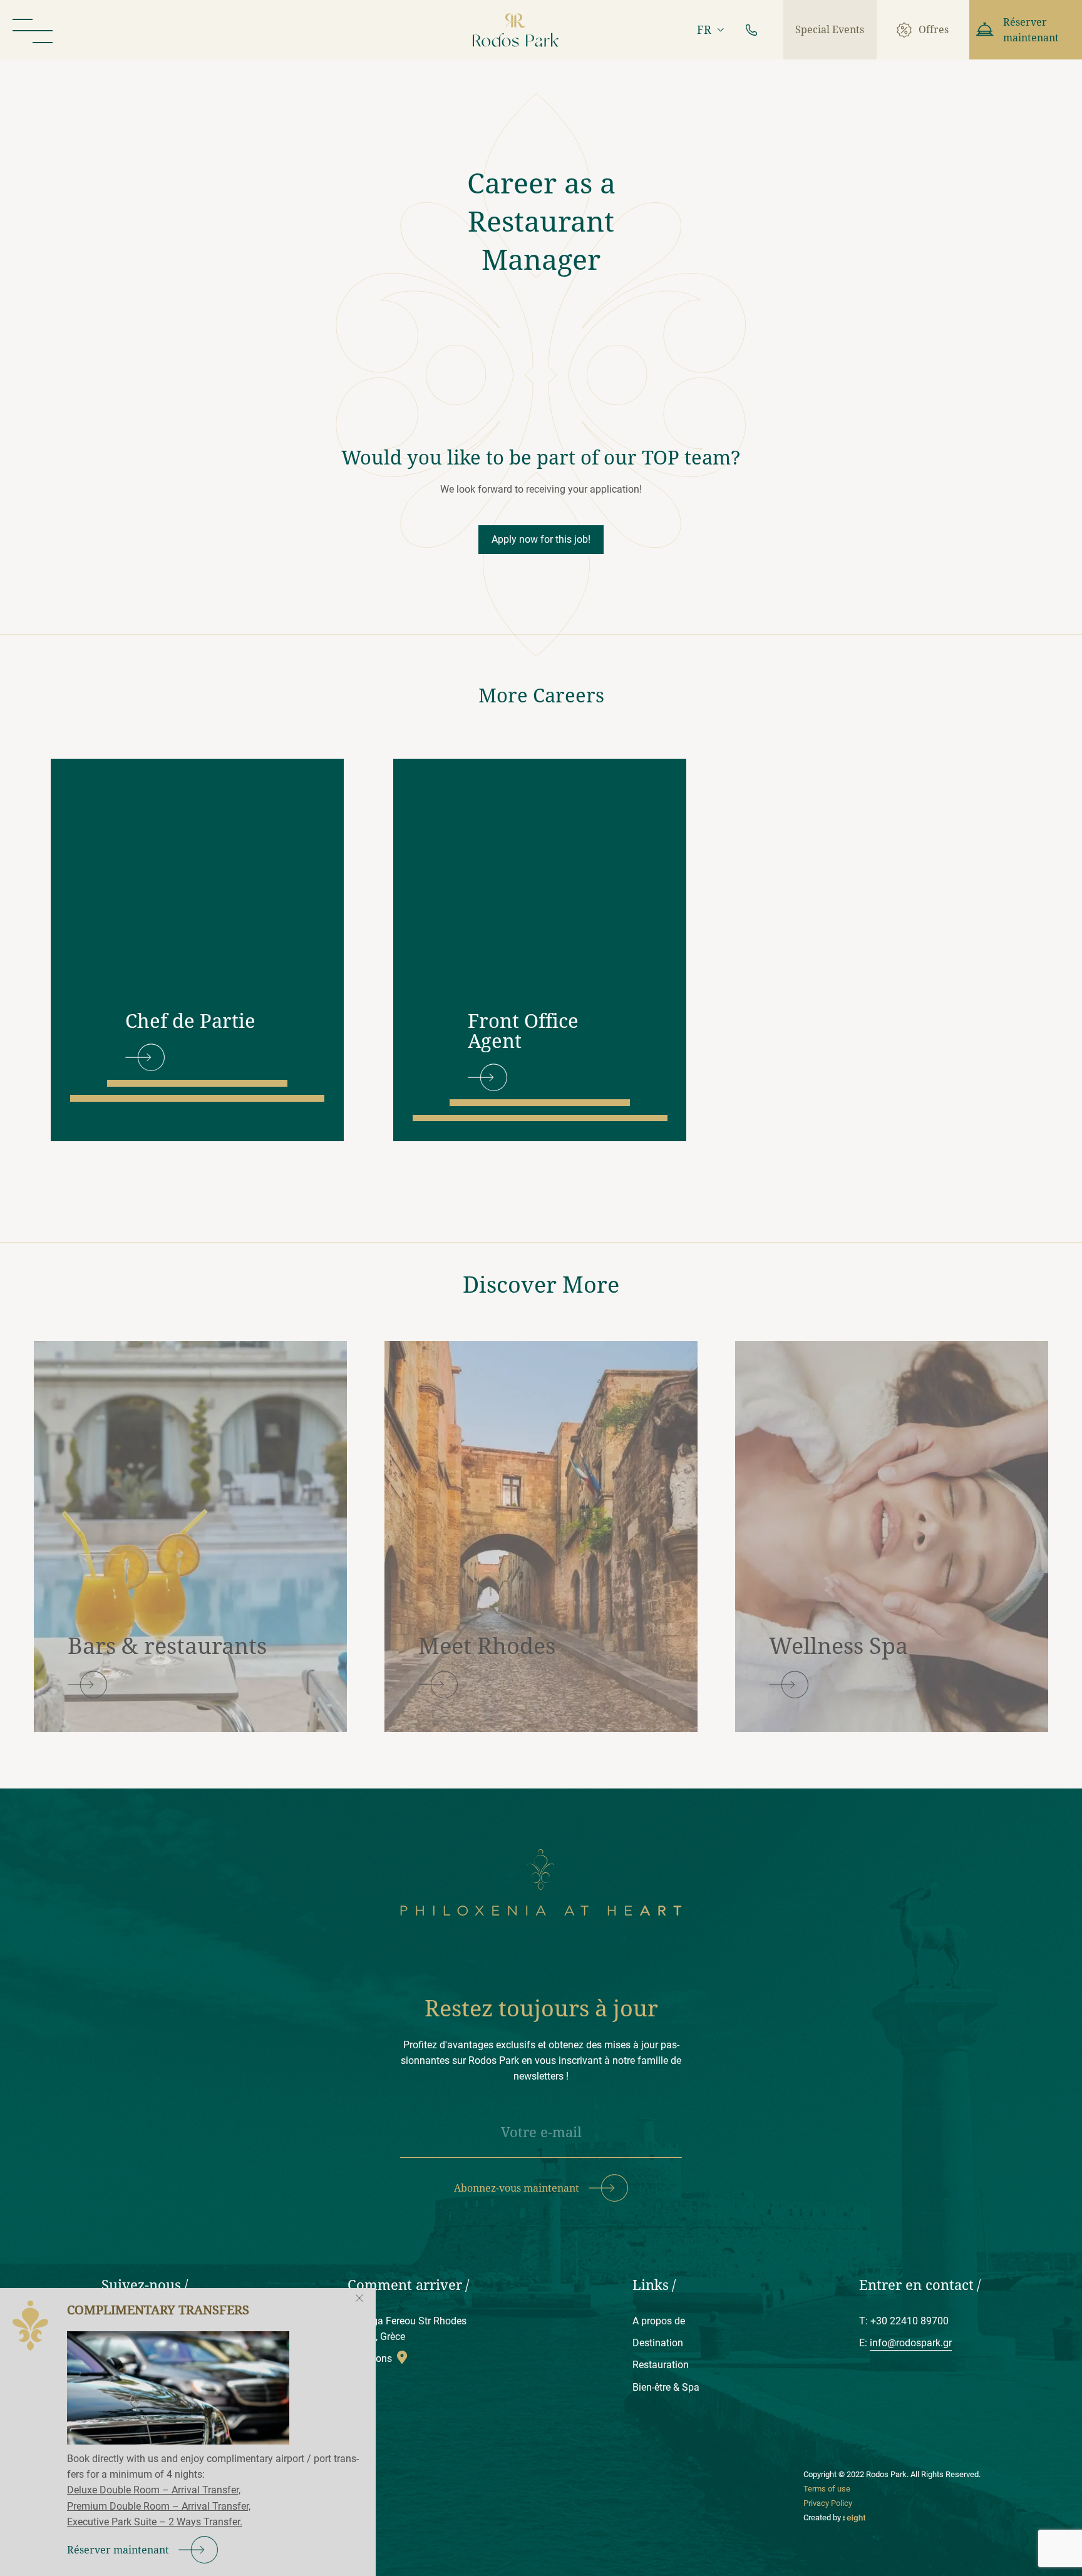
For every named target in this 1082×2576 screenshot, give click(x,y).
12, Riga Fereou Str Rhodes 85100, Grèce (407, 2329)
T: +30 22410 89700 (904, 2321)
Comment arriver (405, 2285)
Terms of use (827, 2489)
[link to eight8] (854, 2517)
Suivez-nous (141, 2285)
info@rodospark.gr (911, 2343)
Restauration (661, 2365)
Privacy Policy (828, 2503)
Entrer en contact (916, 2285)
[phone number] (751, 30)
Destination (658, 2343)
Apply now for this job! (541, 539)
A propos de (659, 2321)
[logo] (516, 30)
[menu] (33, 30)
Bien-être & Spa (666, 2387)
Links (651, 2285)
